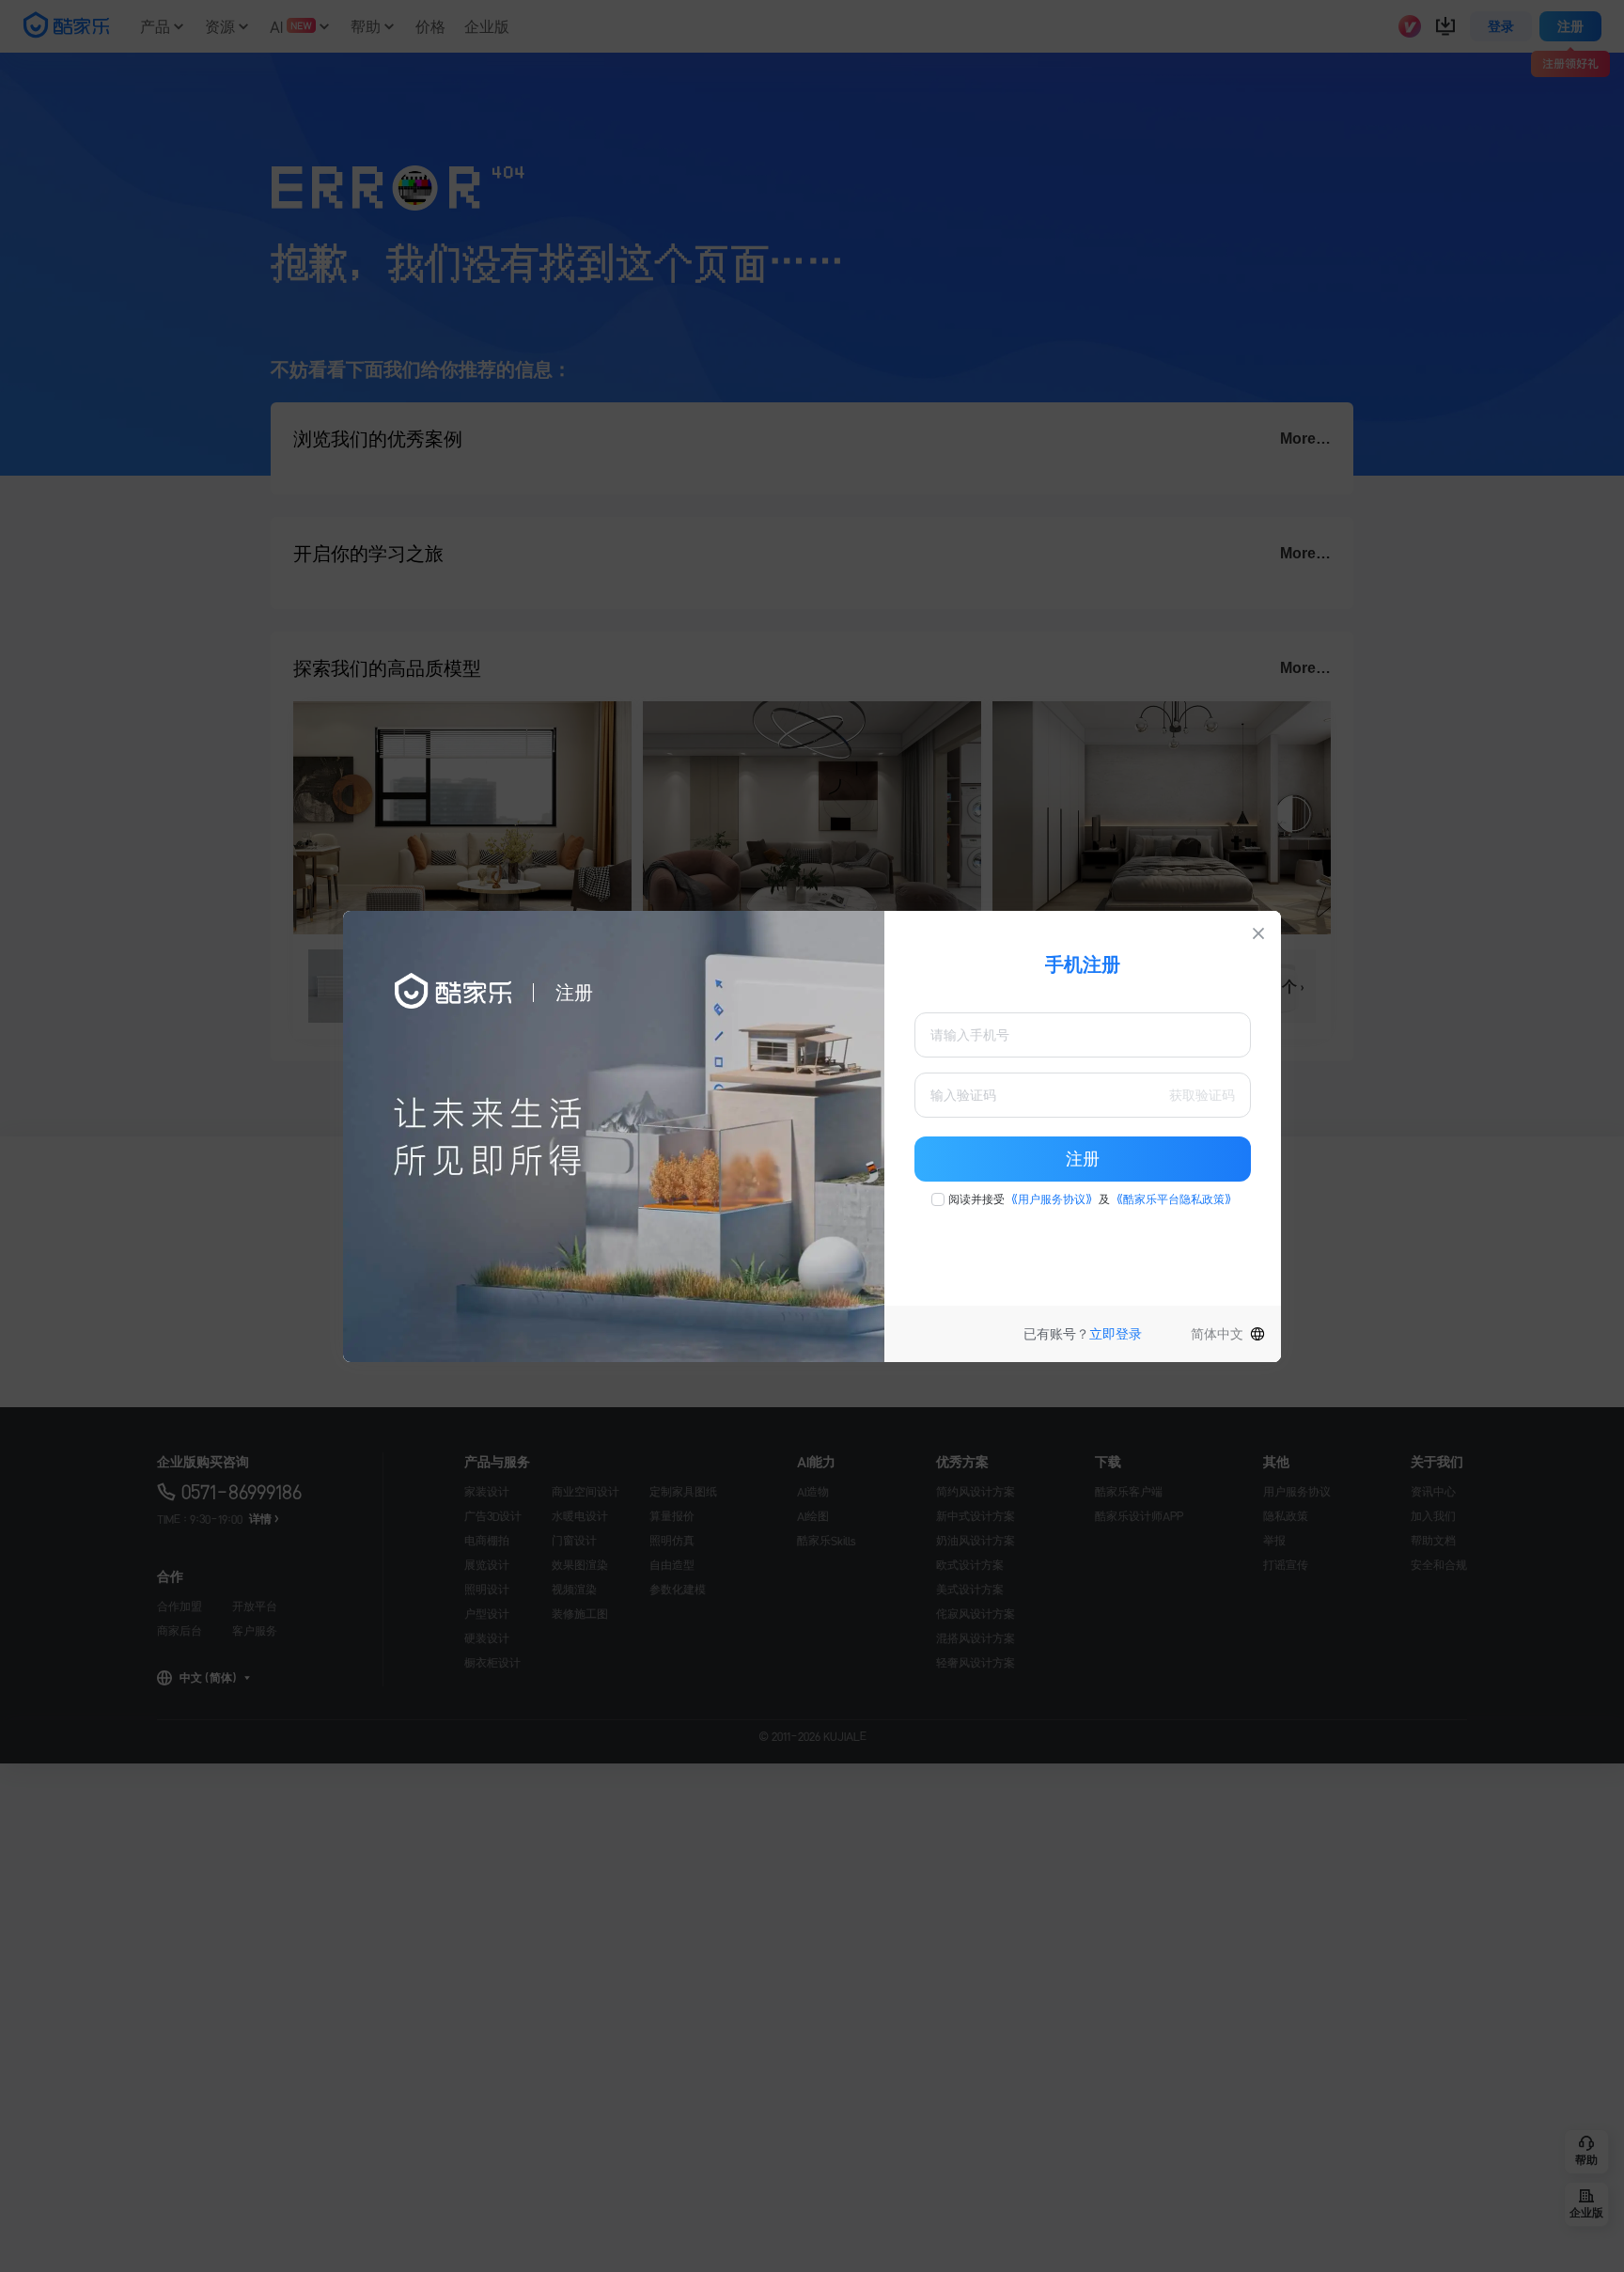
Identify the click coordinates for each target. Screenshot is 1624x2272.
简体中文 (1217, 1334)
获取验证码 (1202, 1095)
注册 (1083, 1159)
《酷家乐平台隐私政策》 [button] (1174, 1199)
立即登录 (1116, 1334)
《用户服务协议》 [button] (1052, 1199)
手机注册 (1083, 964)
